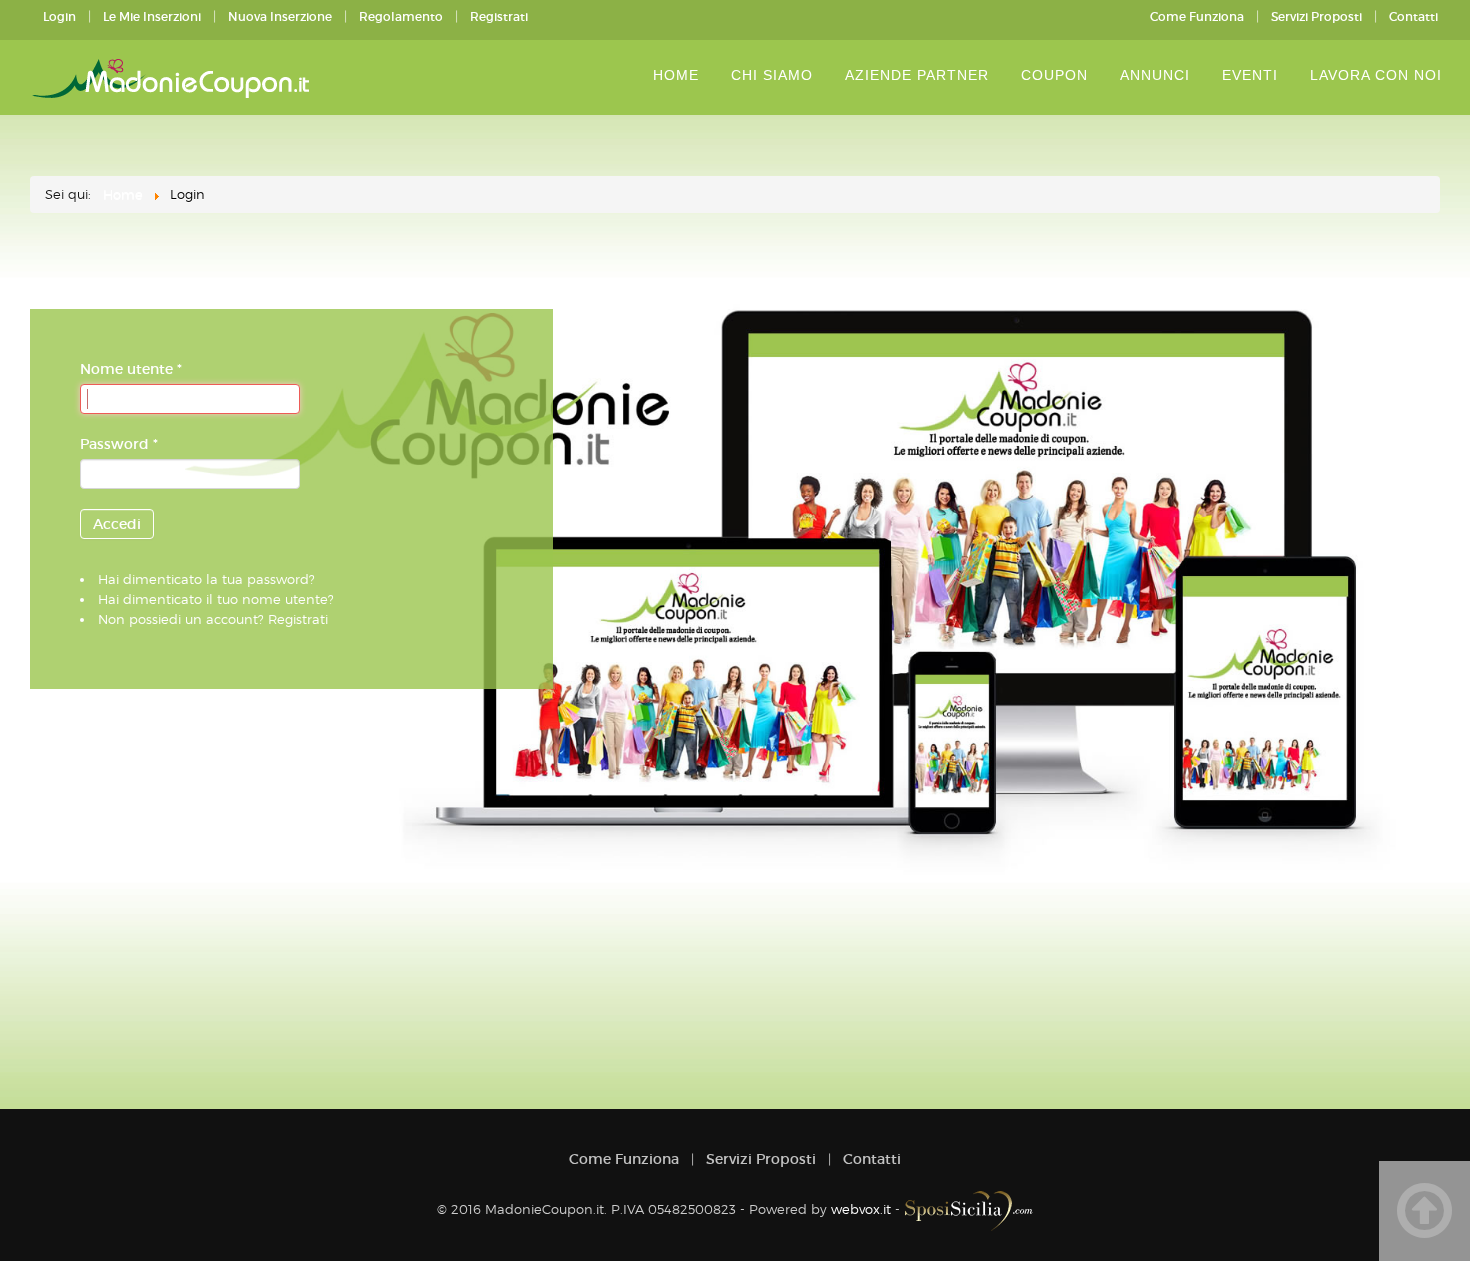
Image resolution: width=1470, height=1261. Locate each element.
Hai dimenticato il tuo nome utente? (216, 599)
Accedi (117, 524)
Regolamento (401, 16)
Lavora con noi (1376, 75)
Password (119, 444)
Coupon (1054, 75)
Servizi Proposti (1316, 16)
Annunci (1155, 75)
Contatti (1413, 16)
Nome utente (131, 369)
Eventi (1250, 75)
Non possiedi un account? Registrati (213, 619)
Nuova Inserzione (280, 16)
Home (676, 75)
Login (59, 16)
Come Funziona (1197, 16)
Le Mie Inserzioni (152, 16)
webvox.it (861, 1209)
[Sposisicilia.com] (969, 1209)
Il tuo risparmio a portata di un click (174, 78)
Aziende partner (917, 75)
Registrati (499, 16)
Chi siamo (772, 75)
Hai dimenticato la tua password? (206, 579)
